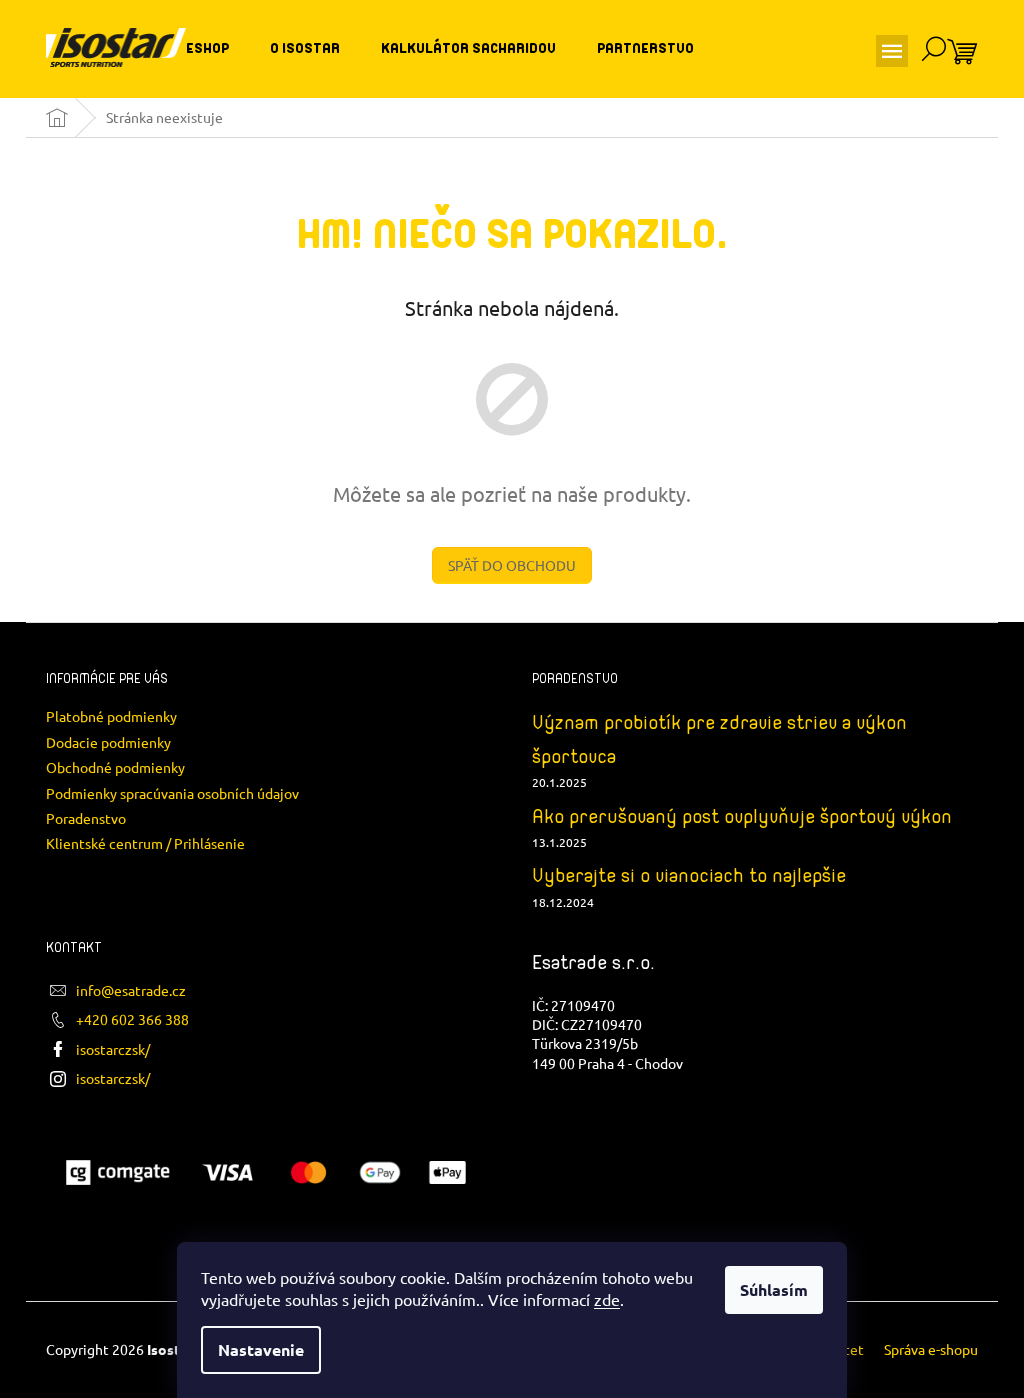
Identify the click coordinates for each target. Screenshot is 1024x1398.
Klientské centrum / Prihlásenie (145, 843)
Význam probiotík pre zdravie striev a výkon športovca (719, 739)
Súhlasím (774, 1289)
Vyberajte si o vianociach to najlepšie (689, 876)
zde (607, 1299)
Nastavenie (261, 1349)
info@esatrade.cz (131, 990)
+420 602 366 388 (132, 1019)
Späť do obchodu (512, 565)
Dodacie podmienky (108, 742)
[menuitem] (207, 49)
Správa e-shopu (931, 1349)
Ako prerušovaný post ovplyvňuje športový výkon (742, 817)
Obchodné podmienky (115, 767)
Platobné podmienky (111, 716)
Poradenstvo (86, 818)
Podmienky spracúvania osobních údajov (172, 793)
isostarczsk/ (113, 1049)
